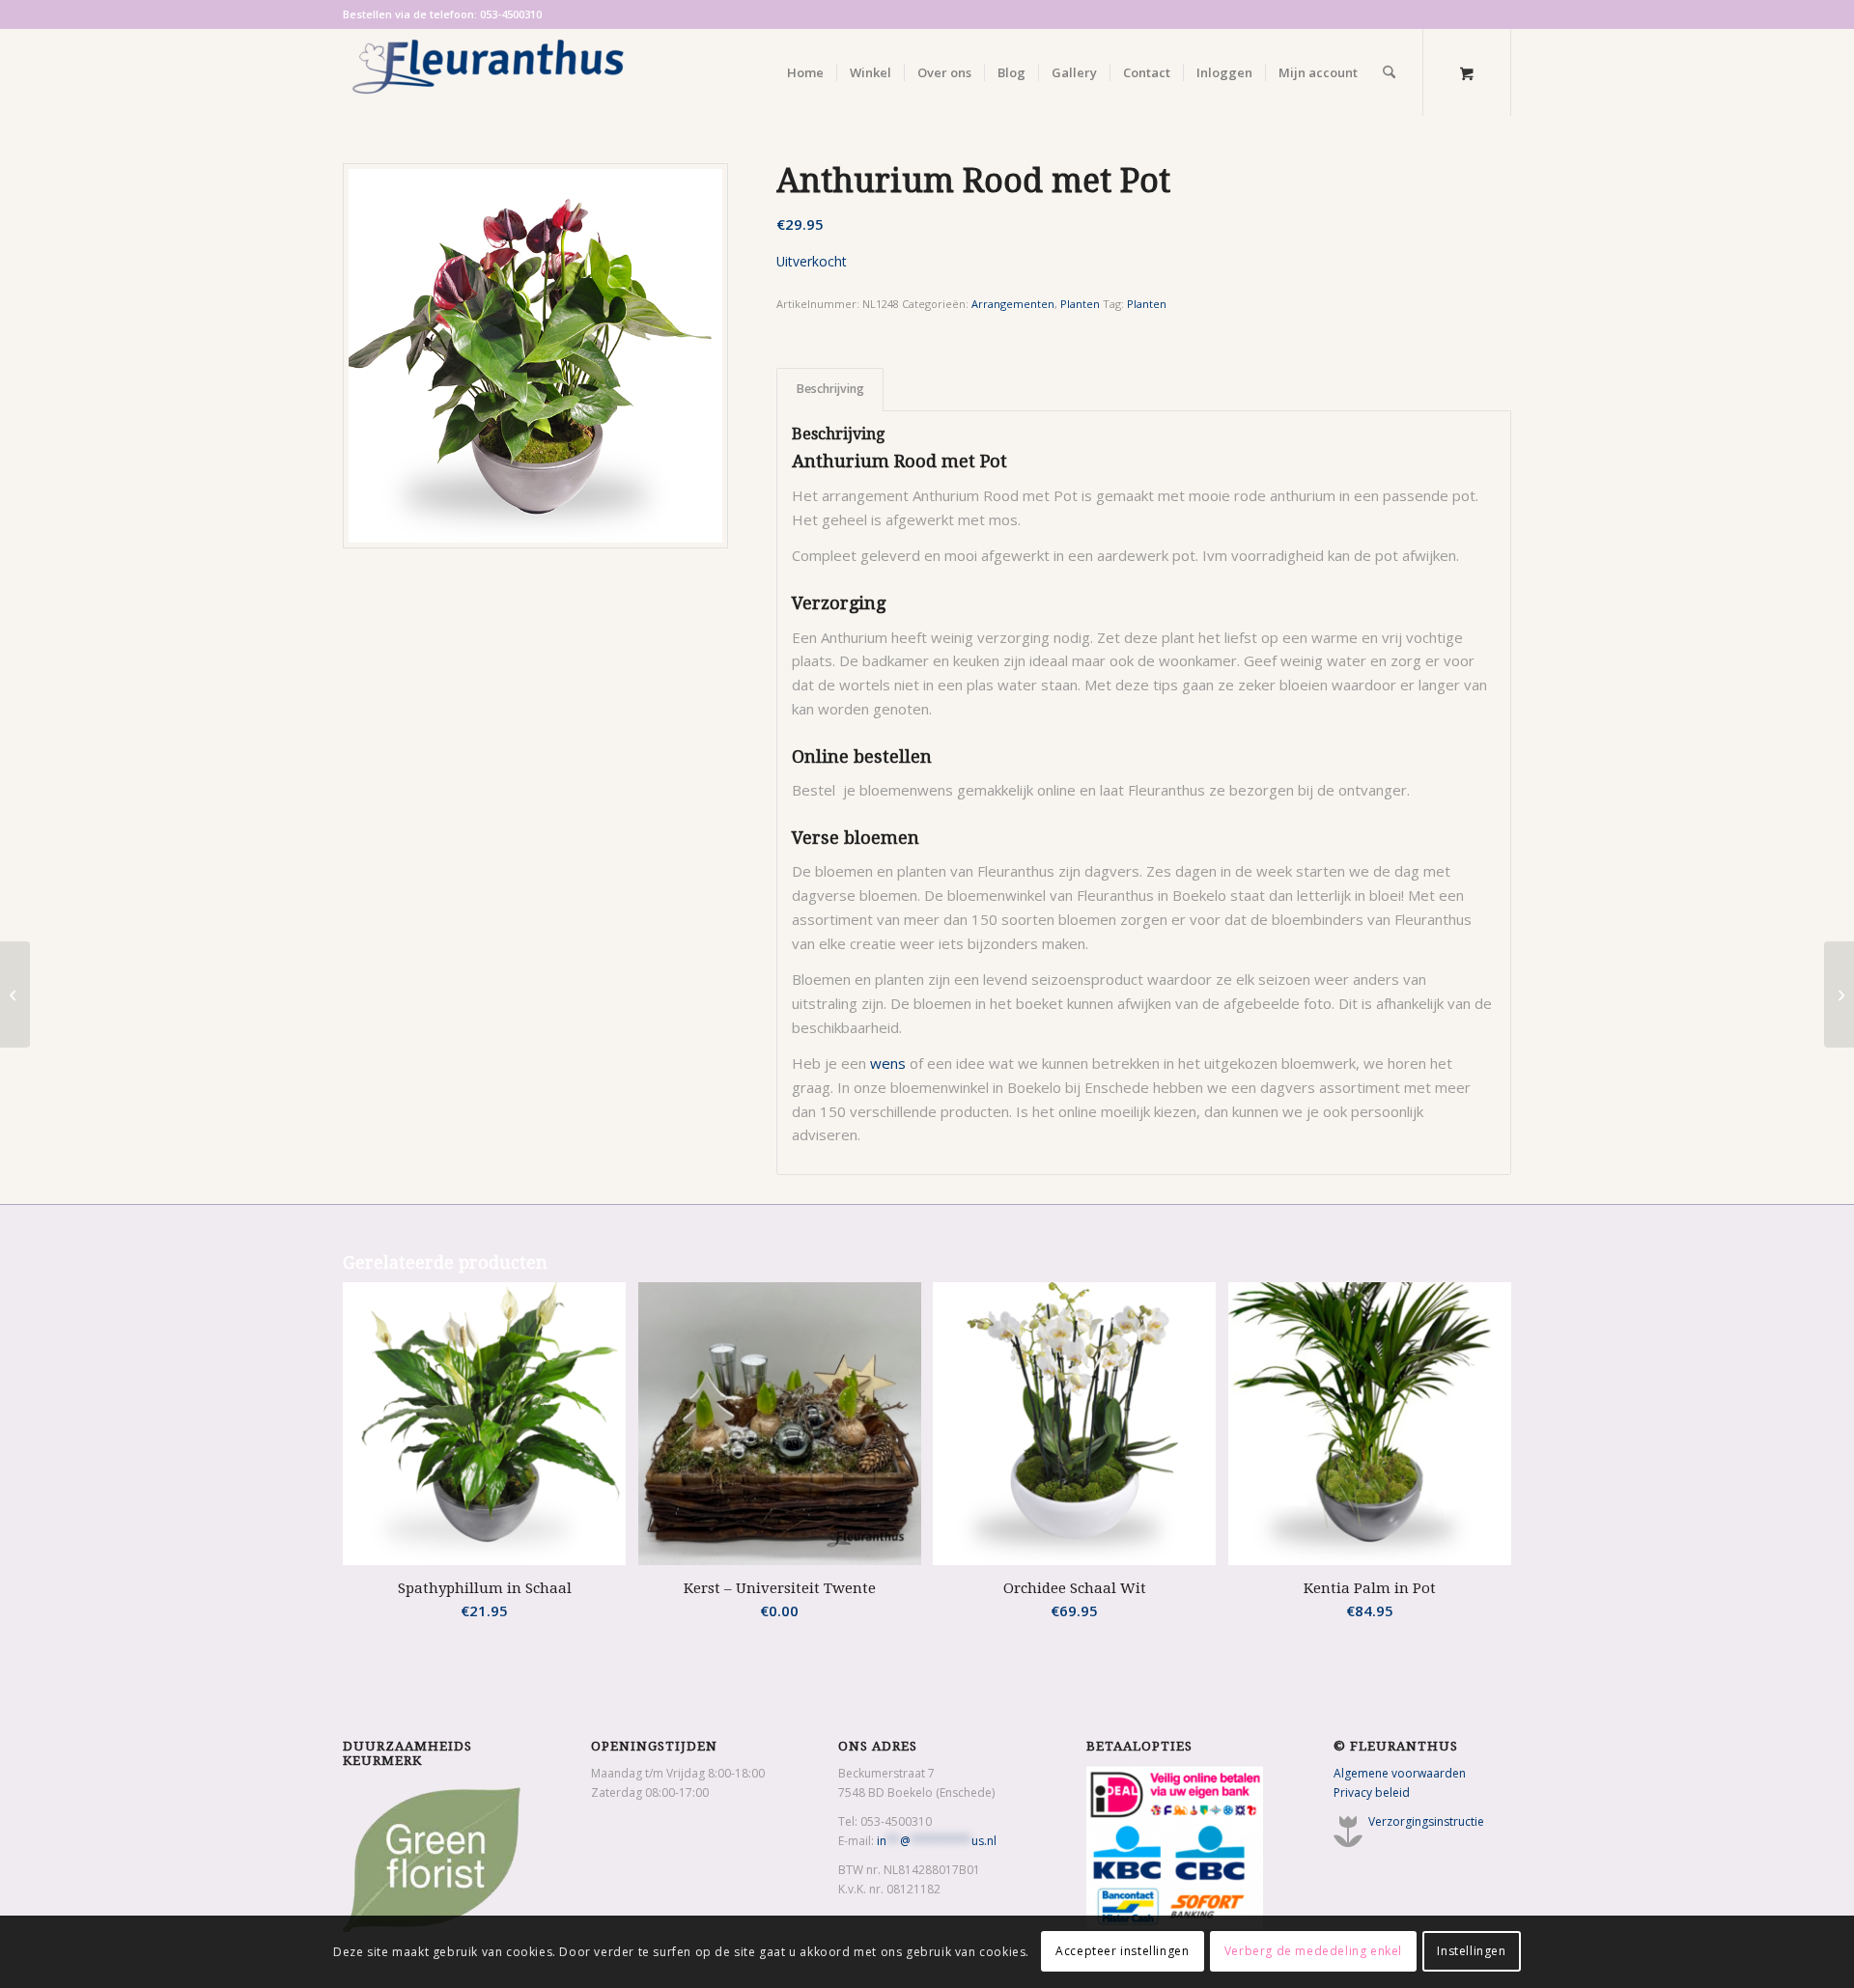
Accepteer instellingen (1122, 1951)
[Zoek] (1389, 72)
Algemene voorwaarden (1400, 1773)
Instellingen (1471, 1951)
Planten (1080, 304)
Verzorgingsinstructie (1426, 1821)
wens (888, 1063)
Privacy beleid (1372, 1792)
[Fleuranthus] (488, 72)
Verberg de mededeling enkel (1313, 1951)
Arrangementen (1013, 304)
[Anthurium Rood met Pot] (535, 356)
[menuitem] (805, 72)
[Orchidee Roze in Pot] (15, 994)
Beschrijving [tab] (830, 389)
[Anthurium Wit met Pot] (1839, 994)
